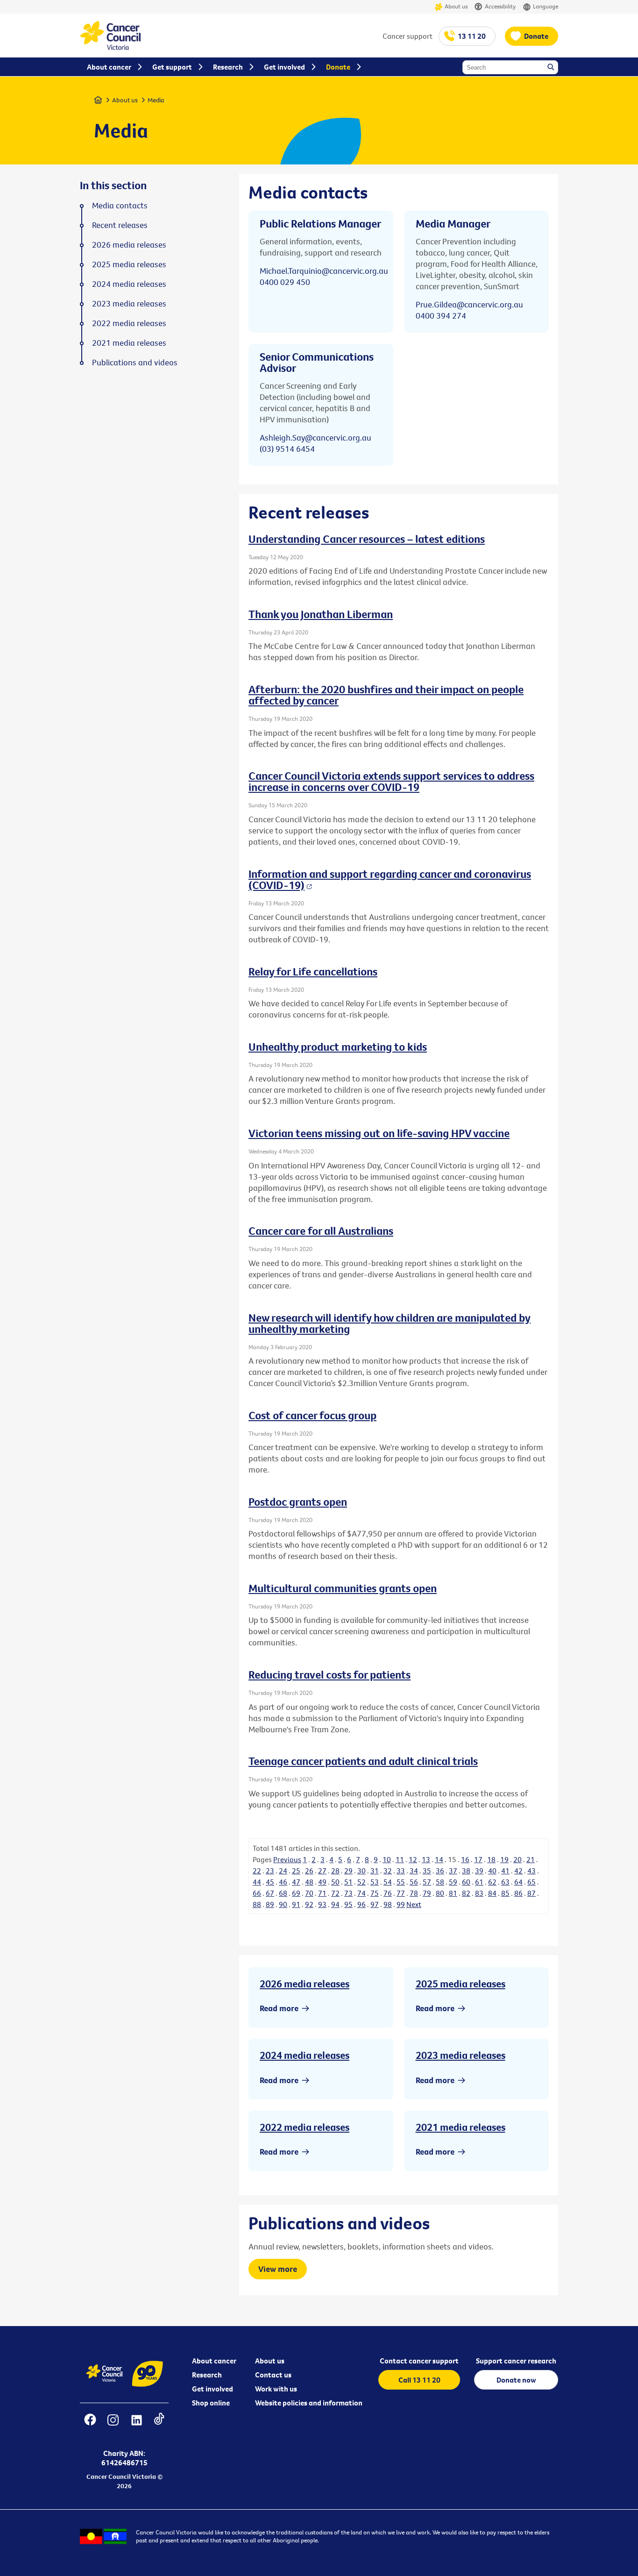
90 (283, 1904)
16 (465, 1859)
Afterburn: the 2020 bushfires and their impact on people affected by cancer (386, 695)
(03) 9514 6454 (287, 449)
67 (270, 1893)
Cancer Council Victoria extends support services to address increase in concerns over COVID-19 (391, 781)
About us (456, 6)
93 (322, 1904)
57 (427, 1882)
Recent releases (120, 225)
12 (413, 1859)
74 (362, 1893)
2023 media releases (461, 2055)
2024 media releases (305, 2055)
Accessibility (500, 6)
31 (375, 1871)
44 (257, 1882)
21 (531, 1859)
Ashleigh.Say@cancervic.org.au (315, 438)
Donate (536, 36)
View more (278, 2269)
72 (335, 1893)
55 (401, 1882)
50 (335, 1882)
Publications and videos (135, 363)
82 (466, 1893)
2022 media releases (305, 2127)
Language (546, 6)
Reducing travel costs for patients (330, 1674)
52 (362, 1882)
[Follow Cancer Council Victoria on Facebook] (90, 2426)
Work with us (276, 2389)
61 (479, 1882)
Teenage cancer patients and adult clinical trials (363, 1761)
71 (322, 1893)
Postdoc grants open (298, 1501)
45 (270, 1882)
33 (401, 1871)
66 (257, 1893)
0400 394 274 (441, 316)
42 (518, 1871)
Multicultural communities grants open (343, 1588)
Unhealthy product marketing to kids (338, 1046)
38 (466, 1871)
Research (207, 2375)
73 (348, 1893)
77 (401, 1893)
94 (335, 1904)
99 (401, 1904)
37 (453, 1871)
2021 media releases (461, 2127)
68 (283, 1893)
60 (466, 1882)
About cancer (214, 2361)
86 (518, 1893)
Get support (172, 67)
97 (375, 1904)
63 (505, 1882)
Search (552, 68)
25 (296, 1871)
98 (388, 1904)
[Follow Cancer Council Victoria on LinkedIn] (136, 2426)
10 (387, 1859)
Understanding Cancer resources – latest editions (367, 539)
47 (296, 1882)
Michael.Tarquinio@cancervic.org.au (324, 271)
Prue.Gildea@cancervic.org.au (469, 304)
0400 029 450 (285, 282)
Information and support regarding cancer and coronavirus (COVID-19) (390, 879)
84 (492, 1893)
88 (257, 1904)
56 (414, 1882)
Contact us (273, 2375)
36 (440, 1871)
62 (492, 1882)
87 (532, 1893)
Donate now (516, 2380)
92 (309, 1904)
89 (270, 1904)
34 (414, 1871)
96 (362, 1904)
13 (426, 1859)
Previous (287, 1859)
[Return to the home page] (110, 47)
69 (296, 1893)
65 (532, 1882)
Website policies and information (309, 2403)
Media (156, 100)
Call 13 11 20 (419, 2380)
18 (491, 1859)
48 (309, 1882)
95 (348, 1904)
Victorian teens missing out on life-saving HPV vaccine (379, 1133)
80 (440, 1893)
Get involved (213, 2389)
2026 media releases (305, 1984)
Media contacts (120, 206)
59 (453, 1882)
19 (504, 1859)
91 (296, 1904)
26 (309, 1871)
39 (479, 1871)
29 (348, 1871)
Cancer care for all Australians (321, 1231)
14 (439, 1859)
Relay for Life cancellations (313, 971)
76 (388, 1893)
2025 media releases (461, 1984)
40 (492, 1871)
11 (400, 1859)
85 (505, 1893)
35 (427, 1871)
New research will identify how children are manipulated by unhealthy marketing (390, 1323)
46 (283, 1882)
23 (270, 1871)
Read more (279, 2008)
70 (309, 1893)
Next (414, 1904)
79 (427, 1893)
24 (283, 1871)
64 (518, 1882)
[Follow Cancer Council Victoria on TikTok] (159, 2426)
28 (335, 1871)
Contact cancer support (419, 2361)
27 (322, 1871)
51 (348, 1882)
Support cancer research (516, 2361)
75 (375, 1893)
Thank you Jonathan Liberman (321, 614)
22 (257, 1871)
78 (414, 1893)
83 (479, 1893)
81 (453, 1893)
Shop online (211, 2403)
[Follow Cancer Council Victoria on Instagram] (113, 2426)
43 (532, 1871)
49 (322, 1882)
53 (375, 1882)
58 (440, 1882)
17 (478, 1859)
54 (388, 1882)
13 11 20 (472, 36)
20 (517, 1859)
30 (362, 1871)
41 (505, 1871)
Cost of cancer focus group (312, 1415)
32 (388, 1871)
